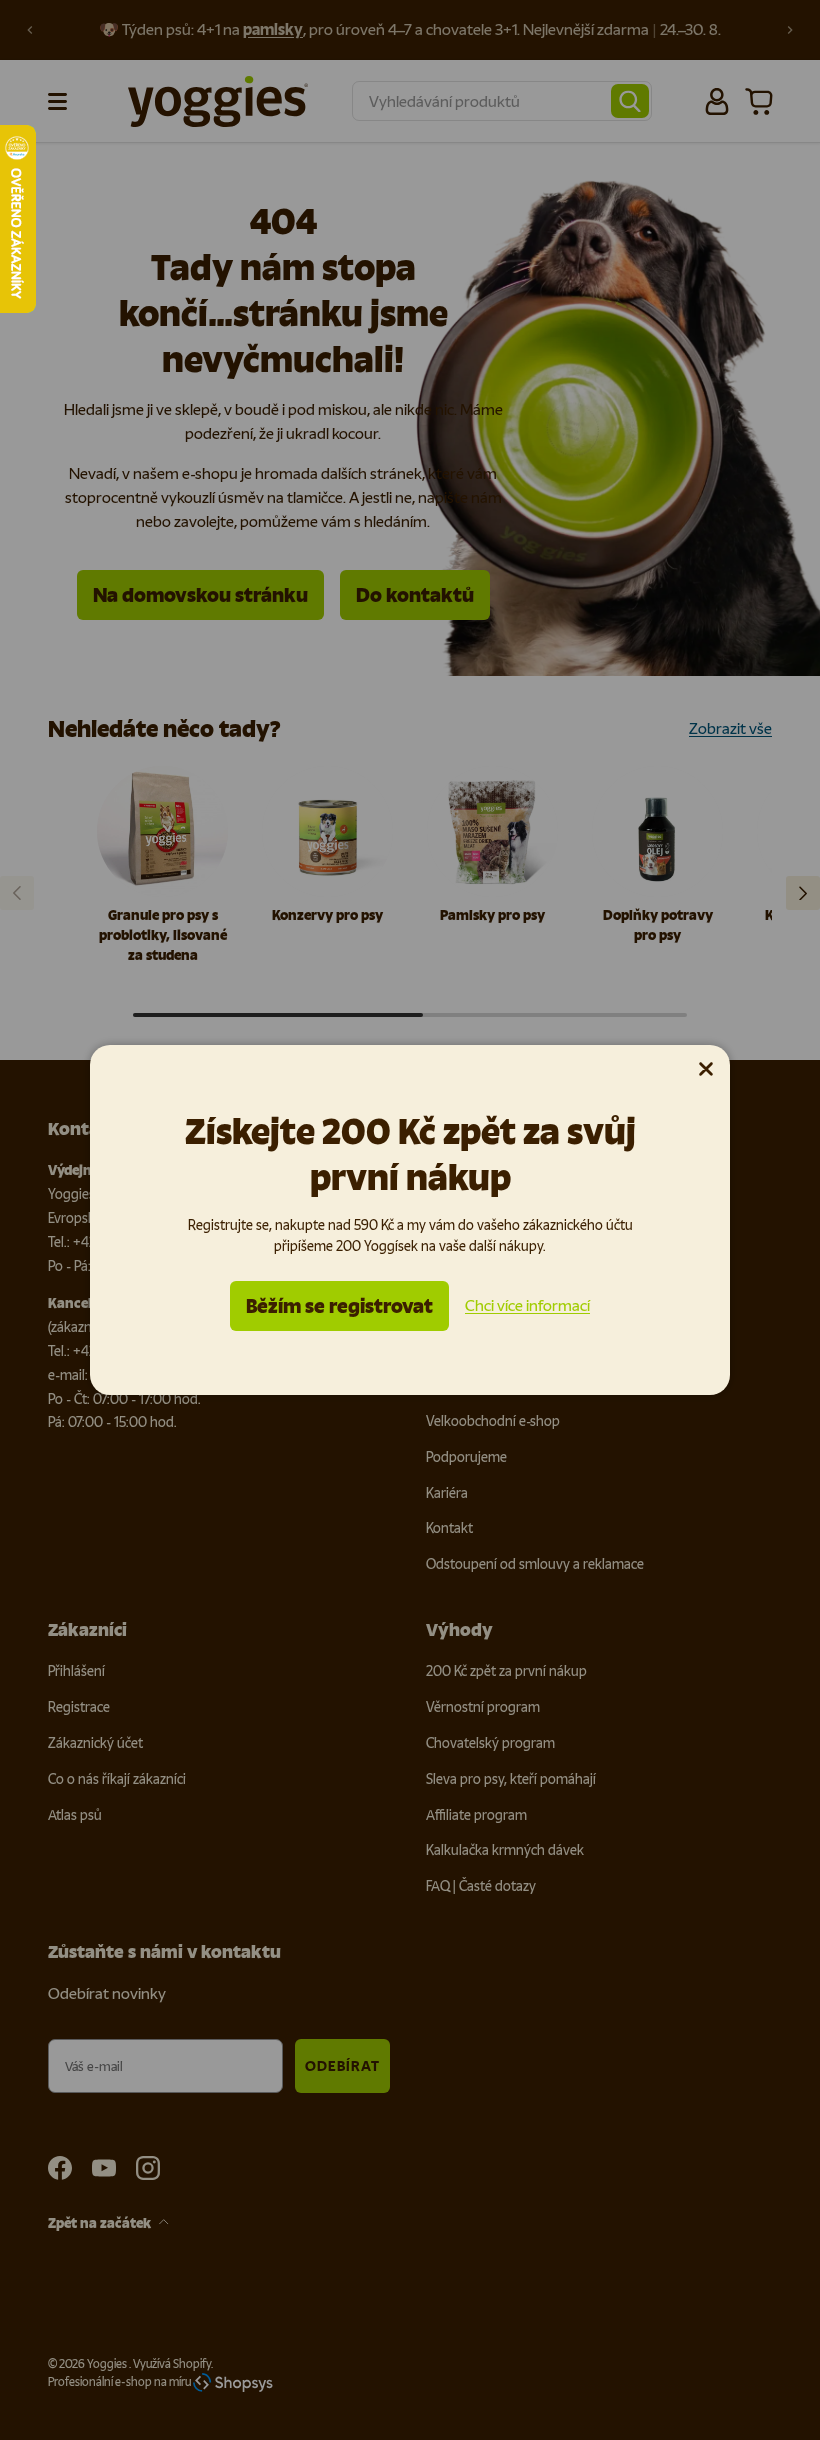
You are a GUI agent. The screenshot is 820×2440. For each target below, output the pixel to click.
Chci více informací (527, 1305)
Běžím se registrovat (339, 1306)
